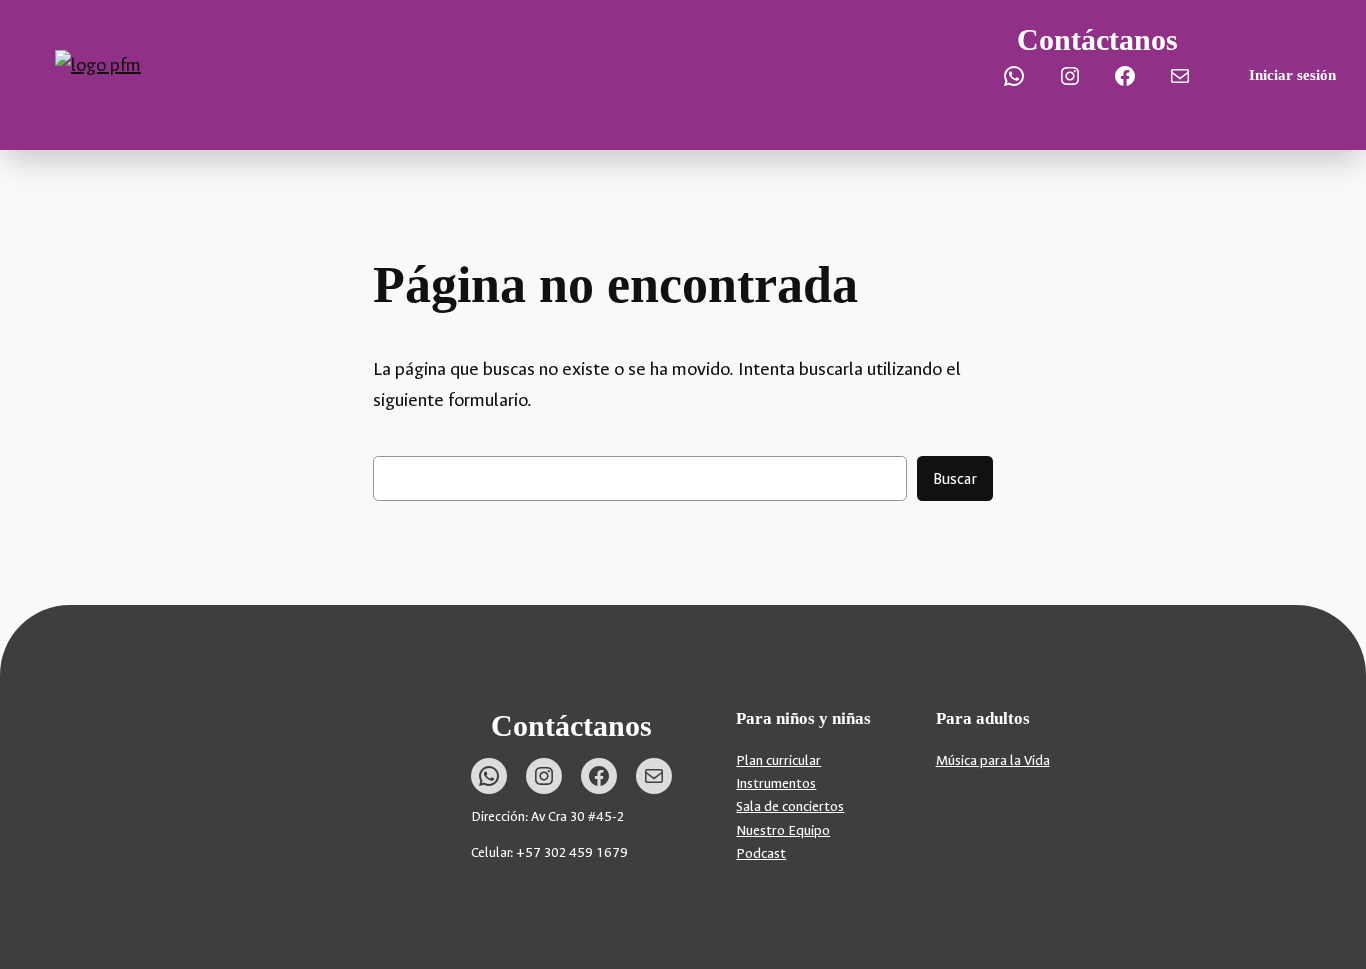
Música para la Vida (993, 760)
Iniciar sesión (1292, 75)
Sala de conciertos (790, 806)
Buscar (955, 479)
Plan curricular (778, 760)
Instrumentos (776, 783)
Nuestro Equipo (783, 830)
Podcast (761, 853)
